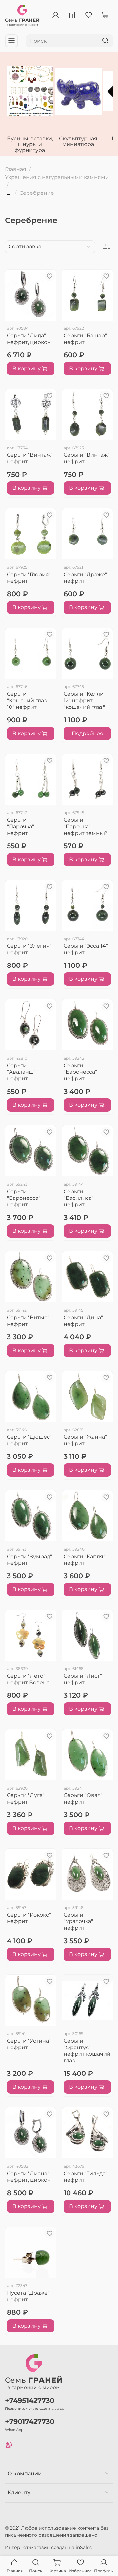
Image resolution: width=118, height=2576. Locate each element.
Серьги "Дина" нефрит (83, 1321)
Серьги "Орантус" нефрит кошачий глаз (87, 2051)
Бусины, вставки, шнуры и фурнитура (30, 144)
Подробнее (88, 733)
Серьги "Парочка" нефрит (20, 826)
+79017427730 (30, 2421)
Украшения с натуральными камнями (57, 177)
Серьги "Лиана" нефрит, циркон (29, 2177)
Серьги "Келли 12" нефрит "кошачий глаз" (84, 700)
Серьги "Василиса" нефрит (79, 1198)
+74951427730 (30, 2400)
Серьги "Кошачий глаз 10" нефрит (27, 700)
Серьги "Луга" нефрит (26, 1799)
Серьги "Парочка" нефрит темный (86, 826)
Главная (16, 169)
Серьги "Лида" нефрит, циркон (29, 339)
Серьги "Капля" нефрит (84, 1560)
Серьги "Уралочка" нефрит (78, 1921)
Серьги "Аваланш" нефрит (21, 1072)
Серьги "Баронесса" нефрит (80, 1072)
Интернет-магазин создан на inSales (48, 2547)
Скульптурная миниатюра (78, 141)
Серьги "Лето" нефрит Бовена (28, 1679)
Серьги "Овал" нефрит (83, 1799)
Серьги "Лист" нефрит (83, 1679)
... (8, 193)
